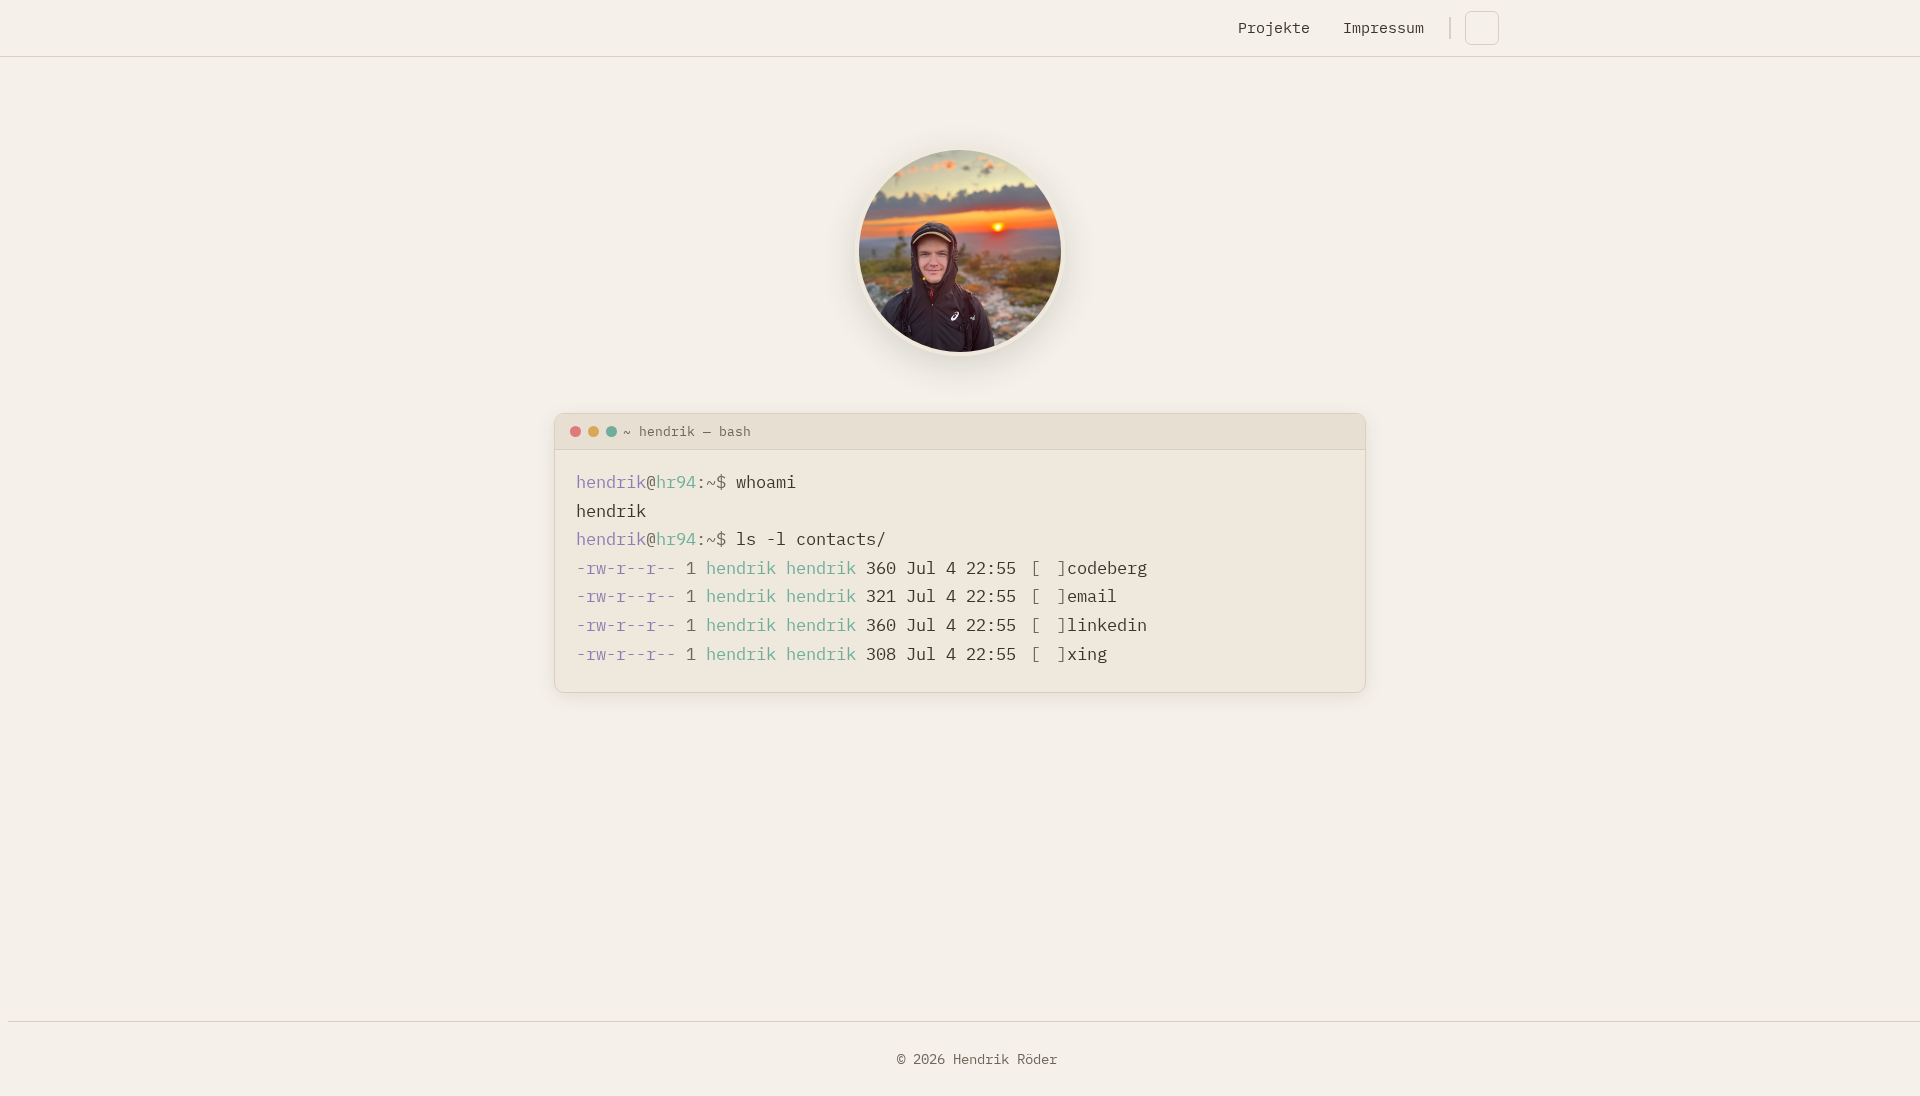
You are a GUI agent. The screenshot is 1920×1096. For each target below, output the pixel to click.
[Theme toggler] (1482, 28)
